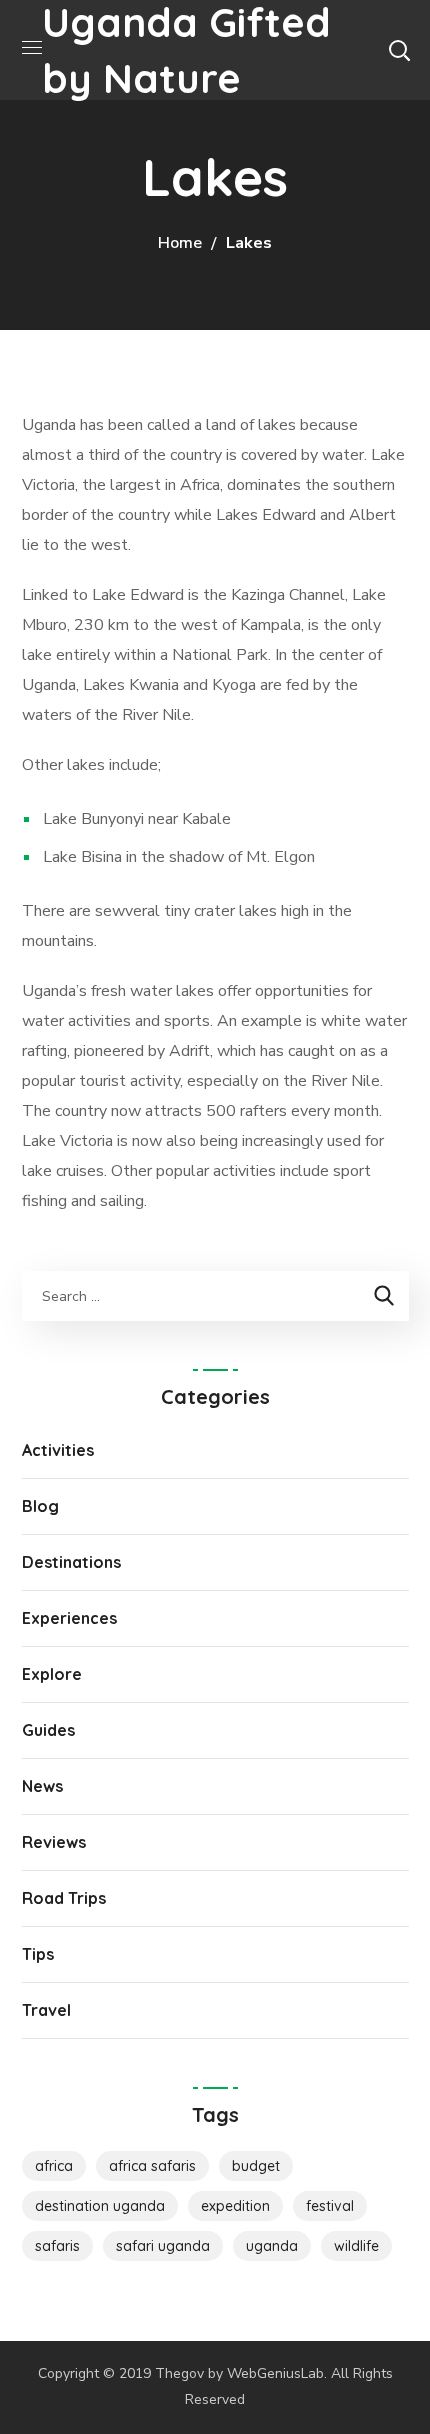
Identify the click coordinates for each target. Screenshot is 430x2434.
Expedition (235, 2206)
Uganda (272, 2246)
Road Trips (64, 1898)
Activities (58, 1450)
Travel (46, 2010)
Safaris (57, 2246)
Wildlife (356, 2246)
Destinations (71, 1562)
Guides (48, 1730)
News (42, 1786)
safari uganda (163, 2246)
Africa (54, 2166)
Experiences (69, 1618)
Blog (40, 1506)
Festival (330, 2206)
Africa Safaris (152, 2166)
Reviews (54, 1842)
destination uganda (100, 2206)
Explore (52, 1674)
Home (180, 243)
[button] (399, 50)
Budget (256, 2166)
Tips (38, 1954)
